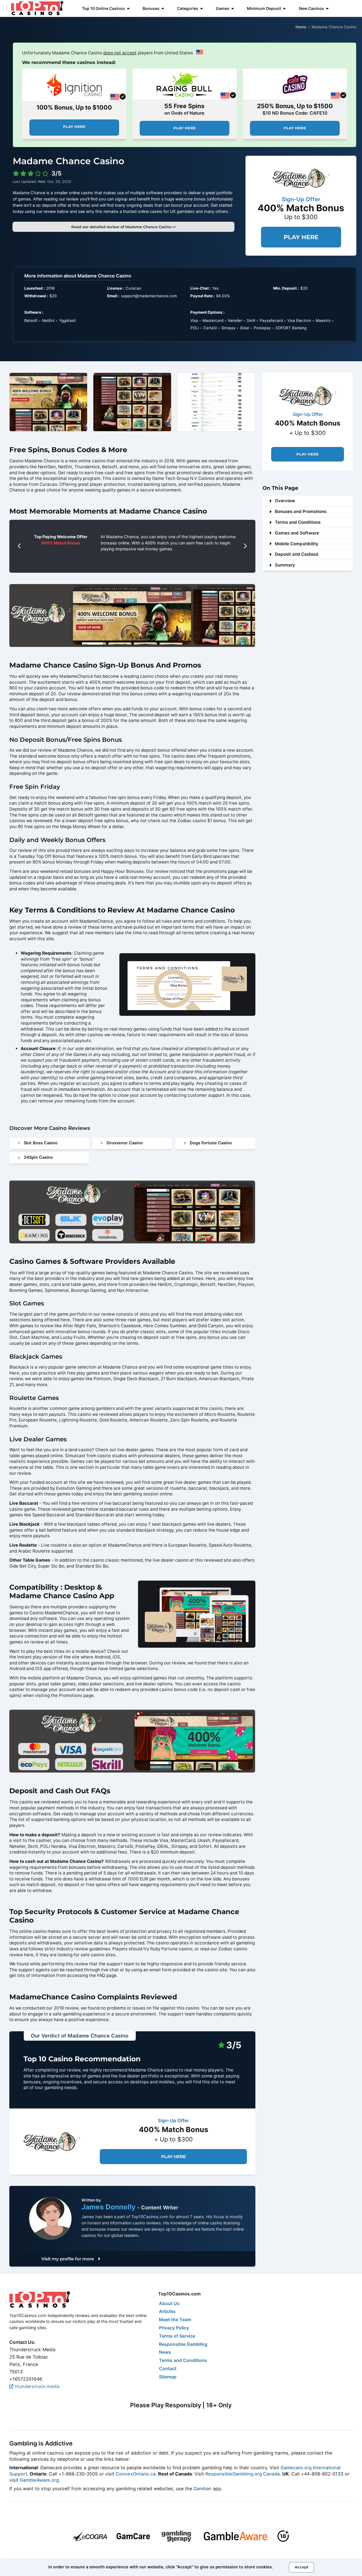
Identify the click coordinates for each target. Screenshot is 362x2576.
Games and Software (297, 533)
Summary (285, 565)
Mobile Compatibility (297, 544)
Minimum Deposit (264, 8)
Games (223, 8)
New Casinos (312, 8)
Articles (167, 2311)
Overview (285, 501)
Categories (188, 8)
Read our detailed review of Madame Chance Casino (122, 227)
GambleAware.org (39, 2480)
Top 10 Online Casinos (104, 8)
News (165, 2352)
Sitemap (168, 2377)
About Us (169, 2303)
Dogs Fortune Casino (211, 1143)
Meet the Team (175, 2320)
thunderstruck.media (36, 2386)
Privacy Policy (174, 2328)
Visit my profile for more (68, 2259)
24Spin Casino (38, 1157)
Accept (302, 2567)
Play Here (74, 127)
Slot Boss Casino (41, 1143)
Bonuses (151, 8)
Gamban (202, 2489)
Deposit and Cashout (297, 554)
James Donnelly (109, 2207)
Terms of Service (177, 2336)
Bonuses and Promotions (301, 511)
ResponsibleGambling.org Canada (243, 2474)
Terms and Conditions (298, 522)
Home (301, 27)
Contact (168, 2368)
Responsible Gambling (183, 2344)
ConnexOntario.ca (136, 2474)
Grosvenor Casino (125, 1143)
